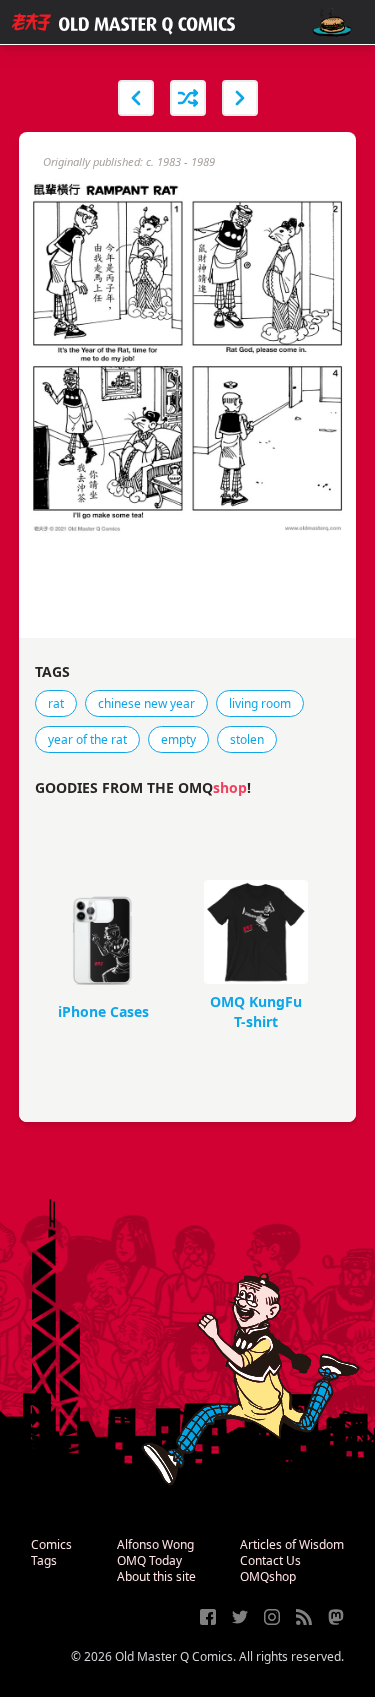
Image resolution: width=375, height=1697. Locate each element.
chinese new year (146, 703)
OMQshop (268, 1576)
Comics (51, 1544)
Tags (44, 1560)
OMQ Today (149, 1560)
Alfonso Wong (155, 1544)
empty (178, 739)
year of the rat (87, 739)
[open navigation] (332, 22)
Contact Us (270, 1560)
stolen (247, 739)
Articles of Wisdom (292, 1544)
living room (260, 703)
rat (56, 703)
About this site (156, 1576)
